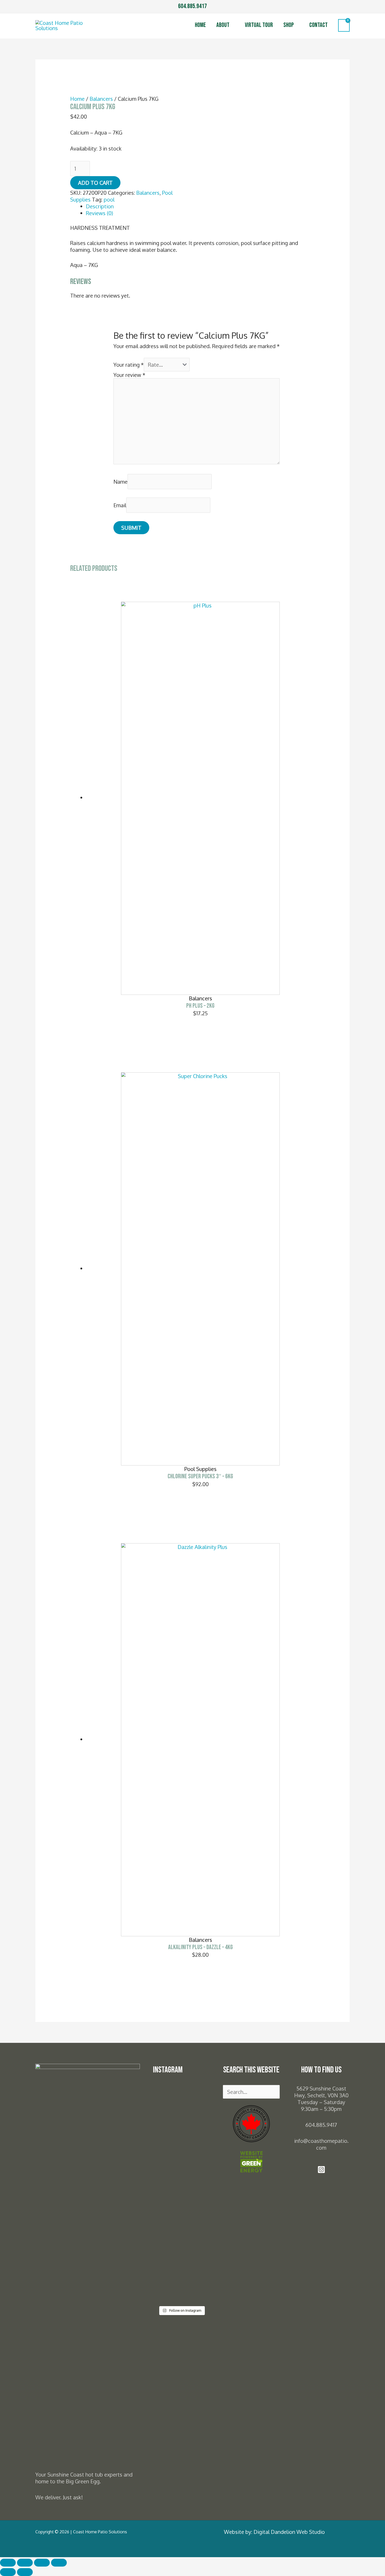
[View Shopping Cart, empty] (344, 25)
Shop (289, 25)
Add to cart (95, 183)
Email (120, 505)
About (223, 25)
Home (200, 25)
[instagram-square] (321, 2171)
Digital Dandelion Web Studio (289, 2532)
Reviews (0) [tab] (100, 213)
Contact (318, 25)
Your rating (129, 365)
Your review (129, 375)
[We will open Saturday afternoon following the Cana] (196, 2196)
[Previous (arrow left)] (8, 2572)
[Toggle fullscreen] (25, 2563)
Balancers (101, 99)
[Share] (42, 2563)
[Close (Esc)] (59, 2563)
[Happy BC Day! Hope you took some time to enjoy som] (196, 2115)
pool (109, 199)
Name (120, 482)
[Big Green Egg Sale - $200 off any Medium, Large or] (167, 2223)
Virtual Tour (259, 25)
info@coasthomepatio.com (321, 2144)
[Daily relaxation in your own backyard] (167, 2102)
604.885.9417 (192, 6)
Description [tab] (100, 206)
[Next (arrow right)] (25, 2572)
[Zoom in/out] (8, 2563)
